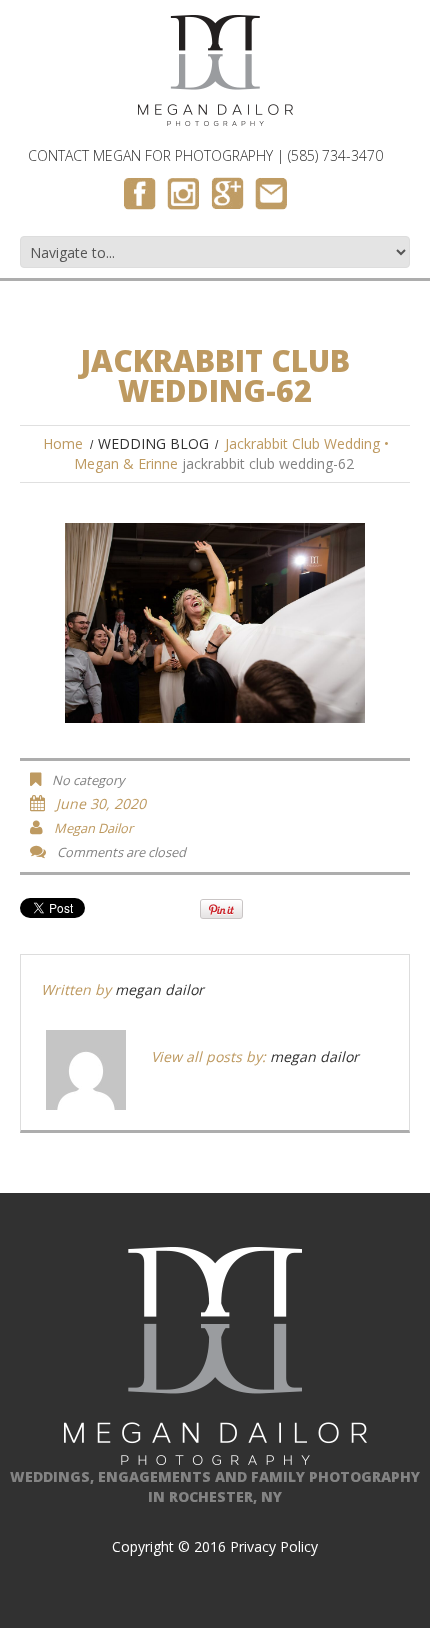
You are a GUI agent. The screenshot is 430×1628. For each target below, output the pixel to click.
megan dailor (93, 828)
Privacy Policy (274, 1546)
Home (63, 443)
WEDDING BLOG (153, 443)
